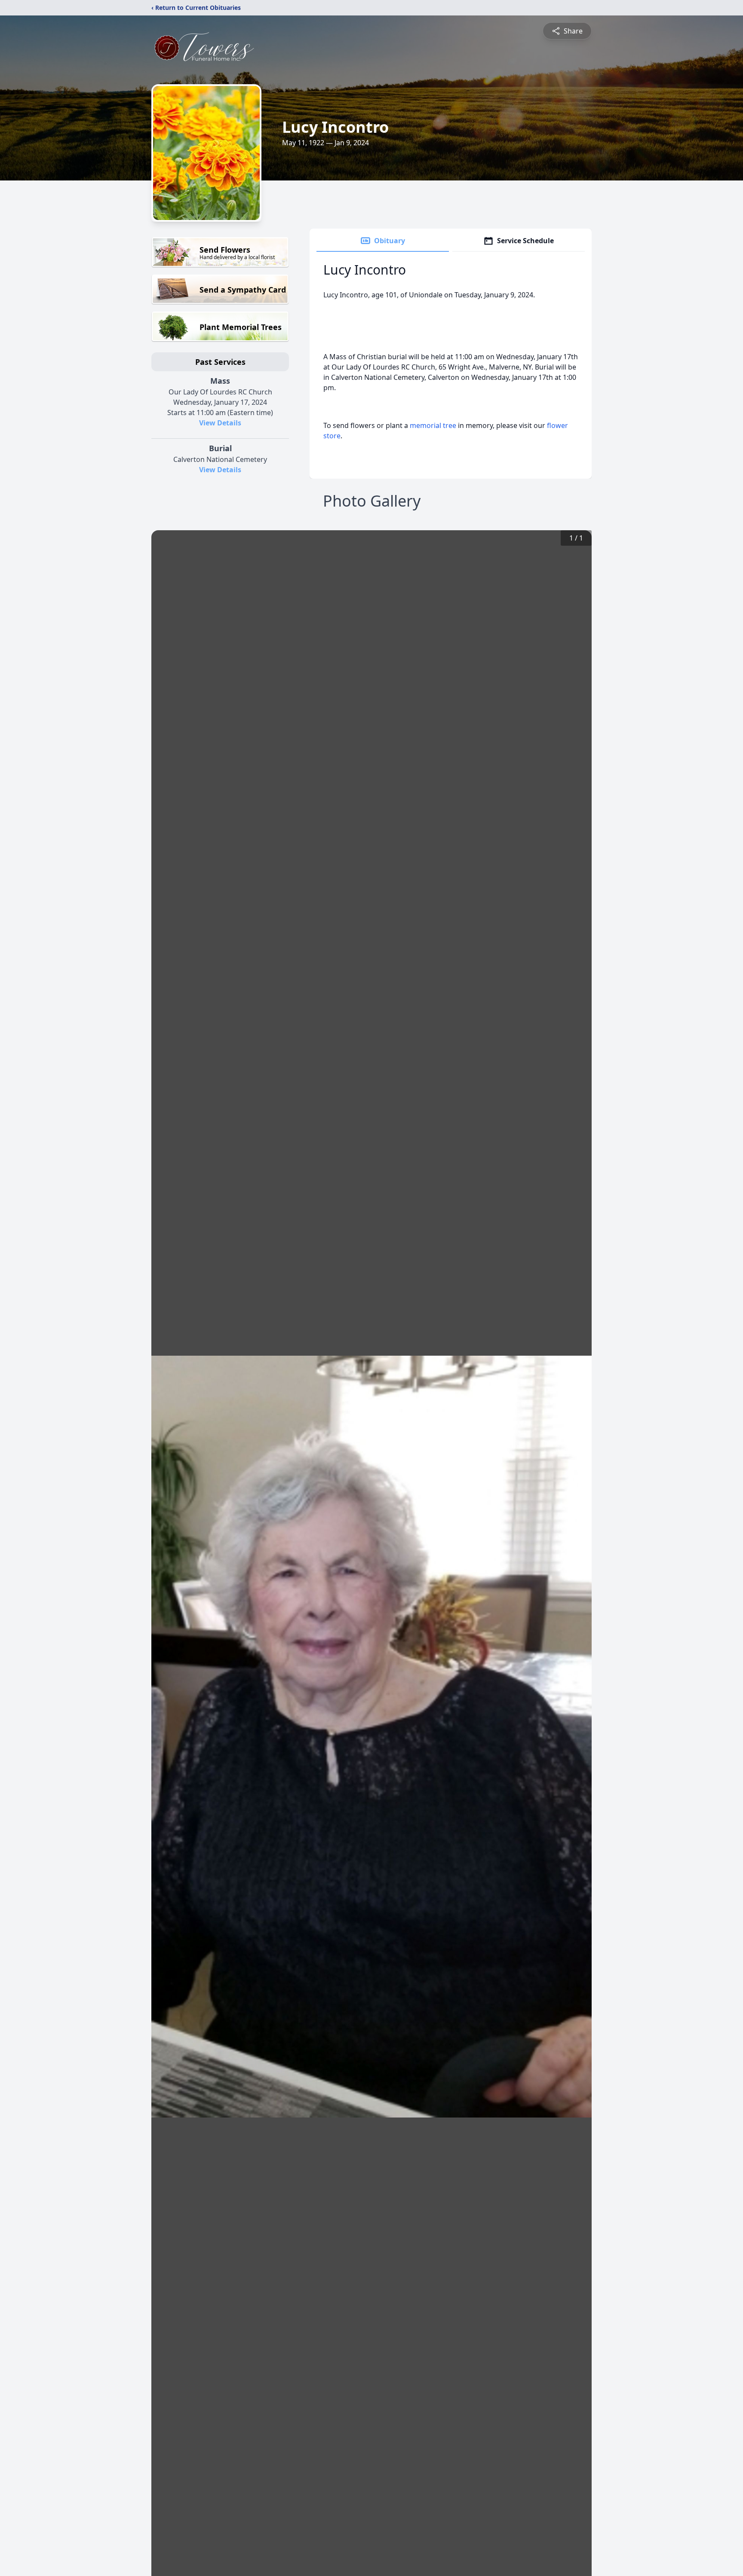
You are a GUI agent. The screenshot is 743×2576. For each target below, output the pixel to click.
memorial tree (433, 425)
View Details (220, 423)
